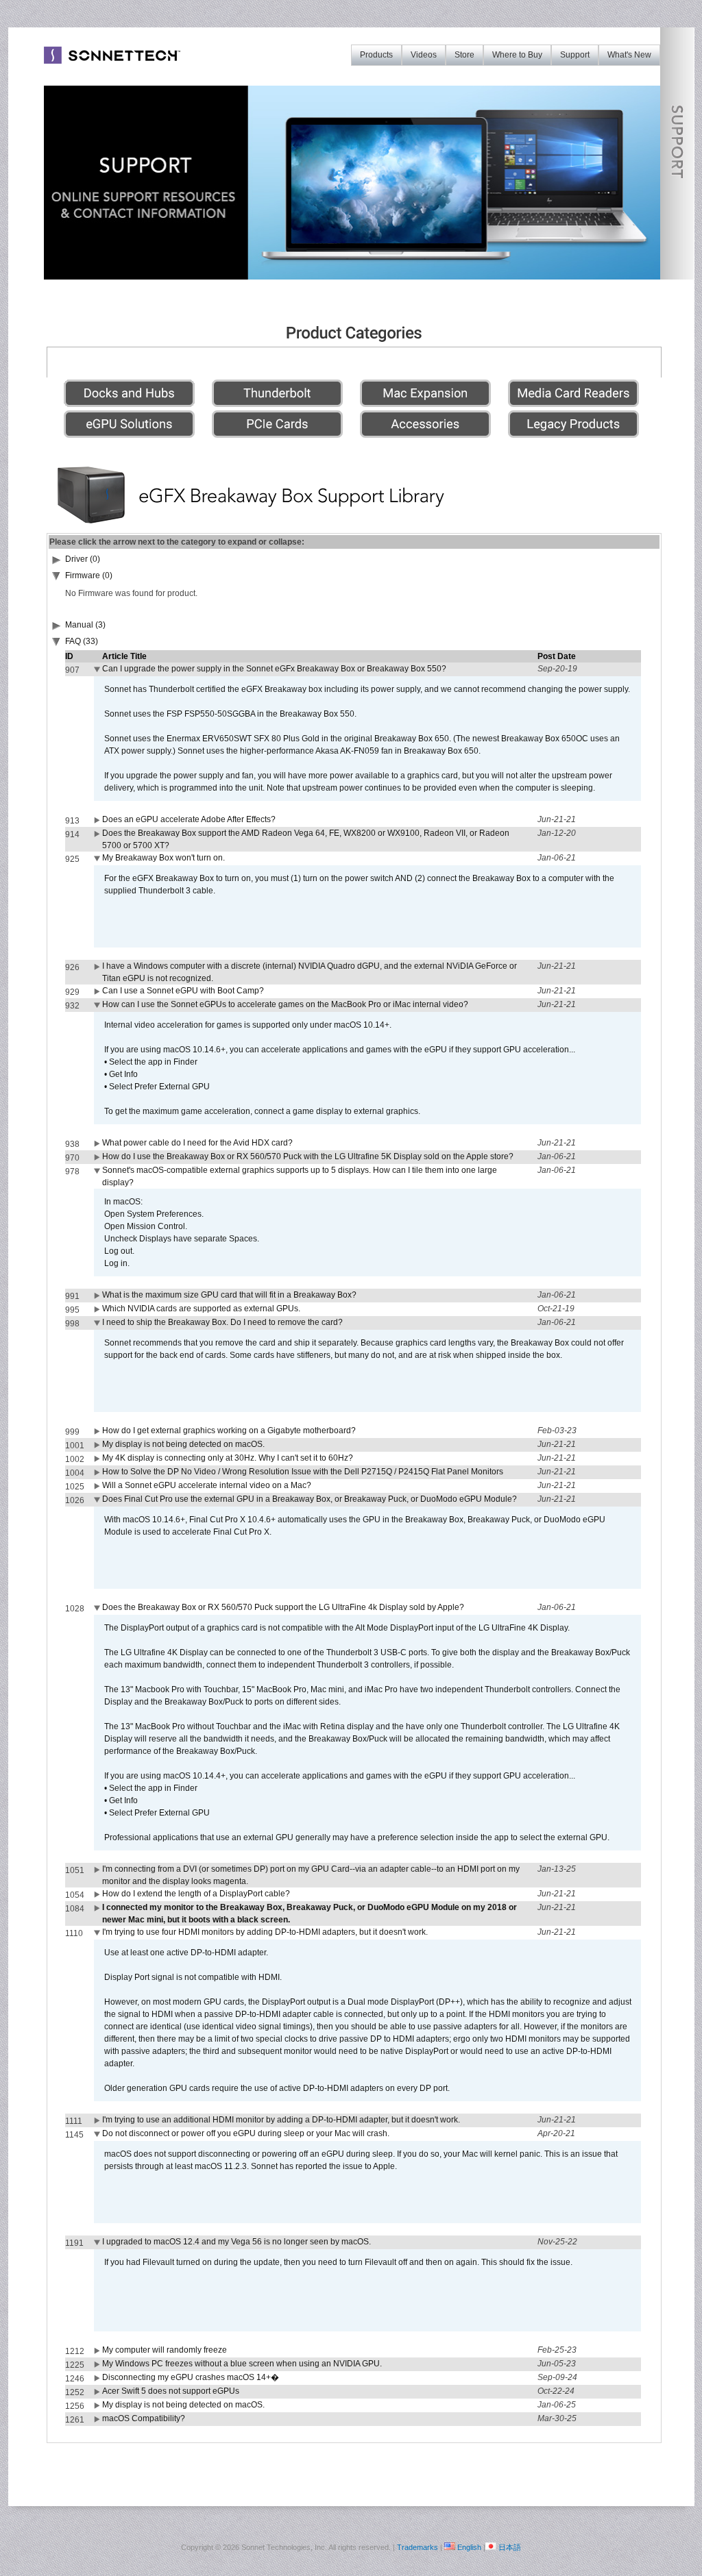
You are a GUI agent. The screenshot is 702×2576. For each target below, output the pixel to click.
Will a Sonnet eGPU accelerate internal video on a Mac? (207, 1485)
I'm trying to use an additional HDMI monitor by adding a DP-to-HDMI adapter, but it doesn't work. (281, 2120)
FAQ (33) (82, 641)
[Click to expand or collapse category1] (57, 578)
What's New (629, 55)
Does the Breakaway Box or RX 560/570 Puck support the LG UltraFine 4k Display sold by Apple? (283, 1607)
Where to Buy (517, 55)
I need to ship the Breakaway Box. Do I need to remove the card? (222, 1322)
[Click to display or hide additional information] (98, 672)
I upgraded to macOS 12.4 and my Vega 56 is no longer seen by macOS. (237, 2242)
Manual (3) (85, 625)
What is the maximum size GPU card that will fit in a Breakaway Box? (229, 1295)
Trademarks (417, 2547)
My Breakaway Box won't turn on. (164, 858)
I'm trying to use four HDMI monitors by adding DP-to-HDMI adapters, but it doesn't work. (265, 1932)
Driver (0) (83, 559)
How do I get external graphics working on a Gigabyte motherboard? (229, 1431)
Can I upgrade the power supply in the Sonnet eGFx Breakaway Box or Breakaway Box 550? (274, 669)
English (469, 2547)
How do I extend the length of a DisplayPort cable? (196, 1894)
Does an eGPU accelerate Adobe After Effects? (189, 819)
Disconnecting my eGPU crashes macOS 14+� (191, 2377)
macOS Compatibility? (144, 2418)
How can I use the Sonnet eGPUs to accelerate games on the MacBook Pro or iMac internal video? (285, 1004)
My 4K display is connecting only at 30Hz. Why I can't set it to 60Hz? (228, 1458)
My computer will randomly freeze (165, 2350)
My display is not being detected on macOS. (183, 1444)
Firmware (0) (89, 575)
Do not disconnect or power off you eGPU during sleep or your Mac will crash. (246, 2133)
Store (464, 55)
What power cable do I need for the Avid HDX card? (197, 1143)
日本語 (510, 2547)
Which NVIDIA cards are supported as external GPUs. (201, 1309)
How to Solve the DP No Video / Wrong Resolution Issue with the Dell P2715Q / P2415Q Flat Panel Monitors (303, 1472)
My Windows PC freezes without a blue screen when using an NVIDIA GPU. (242, 2364)
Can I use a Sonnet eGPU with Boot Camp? (183, 991)
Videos (424, 55)
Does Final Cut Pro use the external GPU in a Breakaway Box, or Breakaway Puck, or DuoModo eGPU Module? (310, 1499)
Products (376, 55)
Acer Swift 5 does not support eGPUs (171, 2391)
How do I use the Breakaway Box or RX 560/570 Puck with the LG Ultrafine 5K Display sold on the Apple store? (308, 1156)
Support (575, 55)
